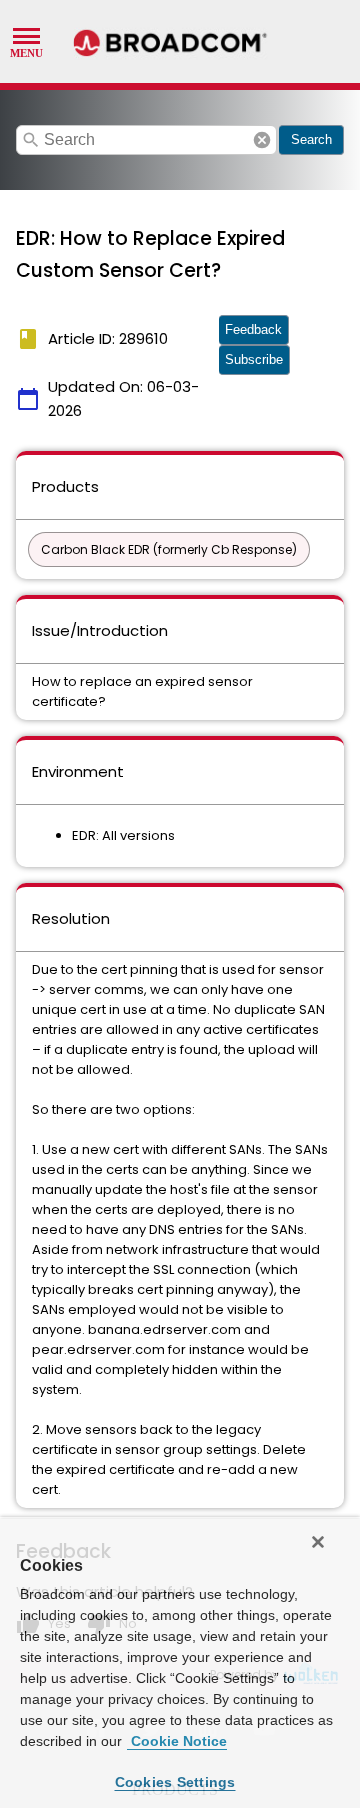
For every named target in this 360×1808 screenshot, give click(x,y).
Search (311, 139)
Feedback (253, 329)
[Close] (318, 1542)
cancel (262, 140)
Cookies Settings (175, 1782)
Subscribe (254, 359)
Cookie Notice (177, 1741)
